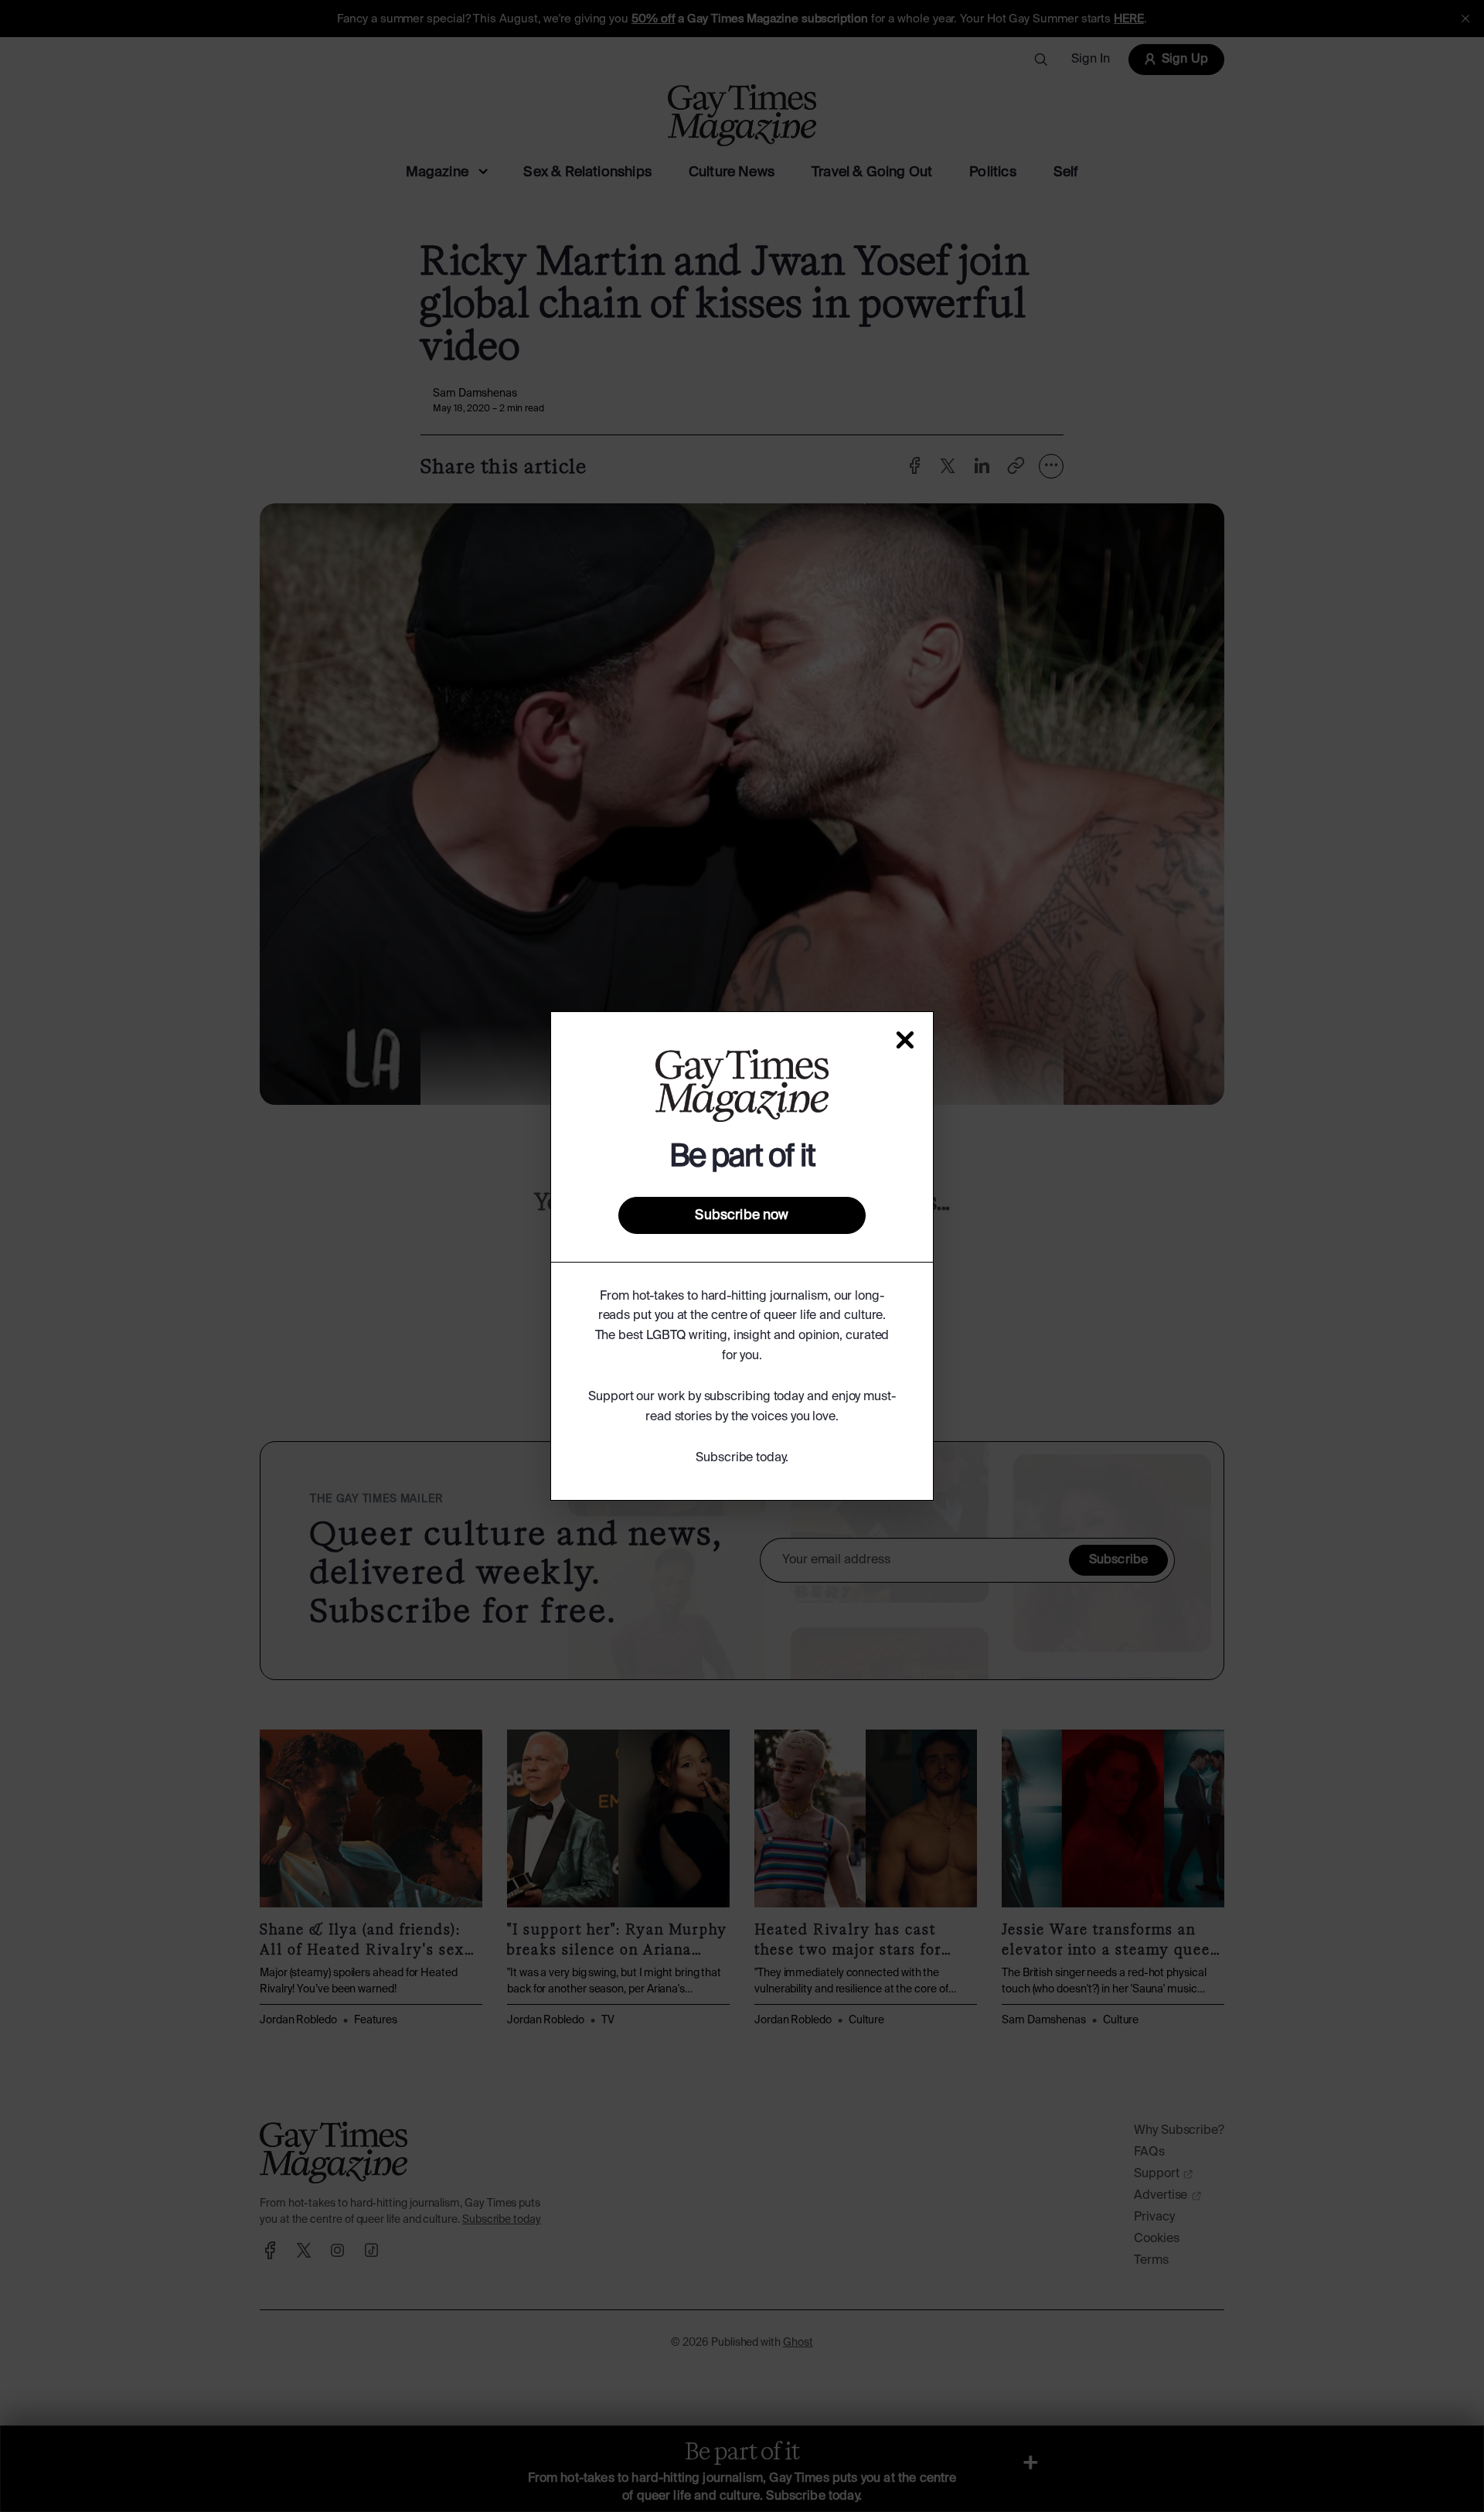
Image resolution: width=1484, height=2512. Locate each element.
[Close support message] (905, 1040)
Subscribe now (742, 1215)
